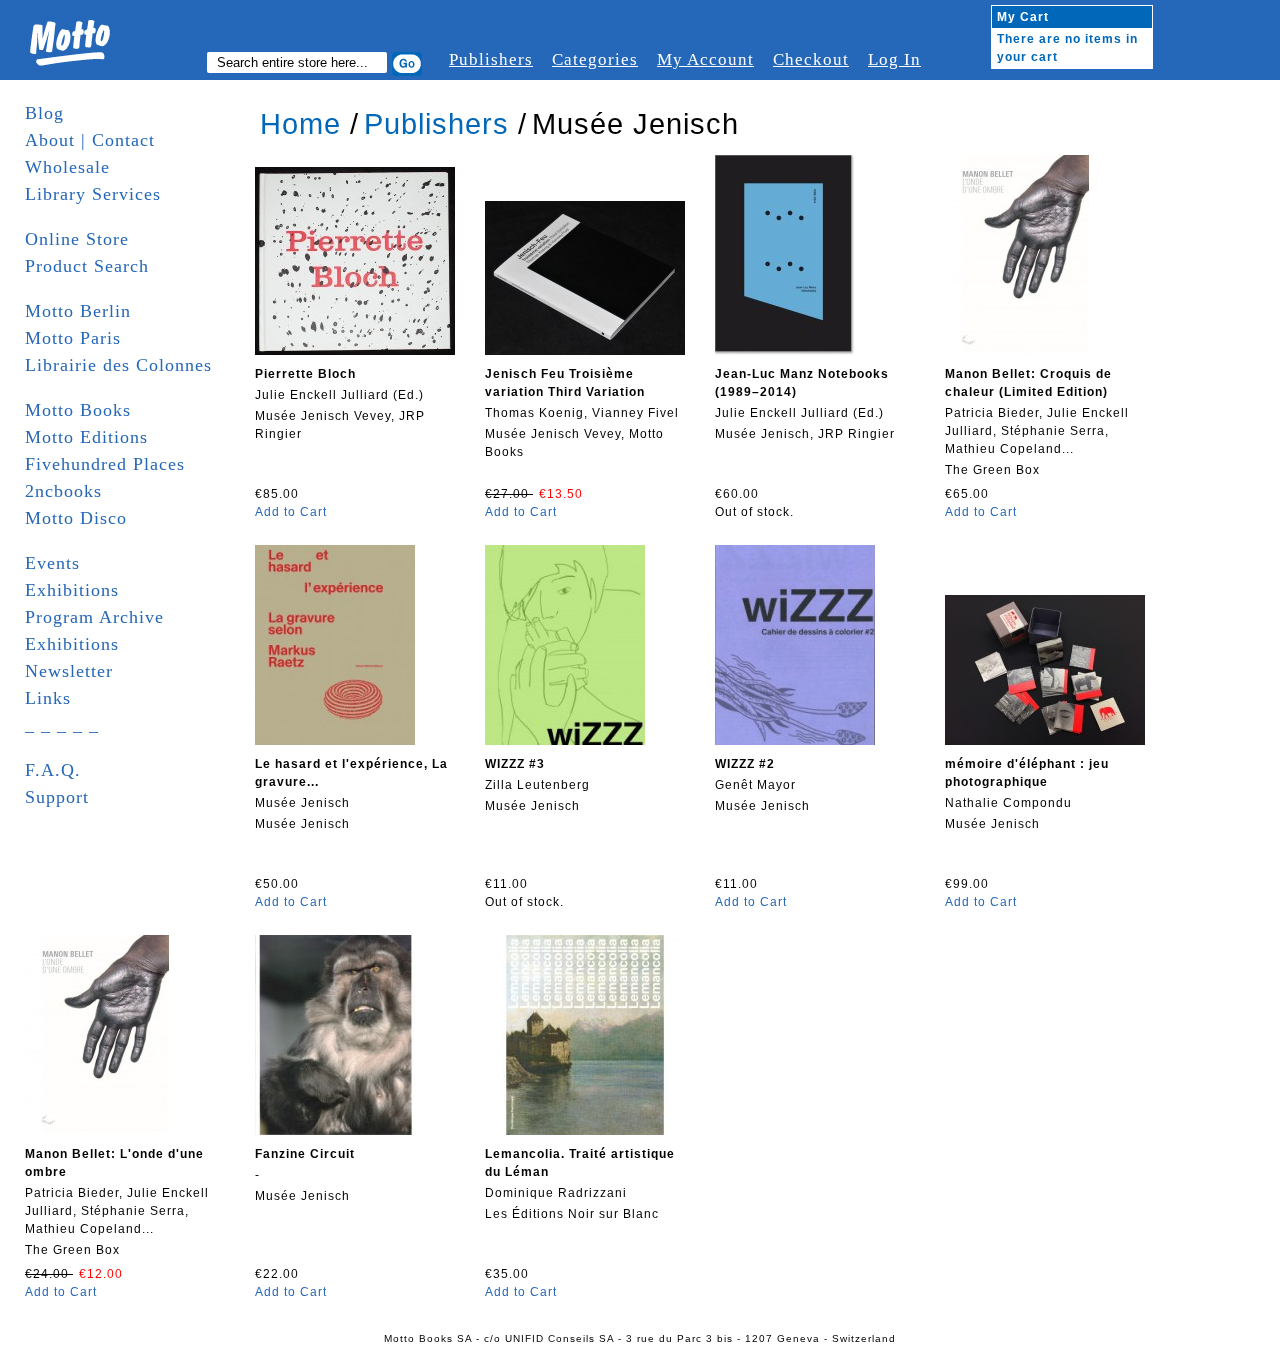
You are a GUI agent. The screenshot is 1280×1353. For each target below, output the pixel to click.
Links (48, 698)
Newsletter (69, 671)
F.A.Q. (53, 770)
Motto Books (78, 410)
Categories (595, 59)
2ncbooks (63, 491)
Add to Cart (291, 512)
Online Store (77, 239)
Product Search (87, 266)
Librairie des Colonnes (118, 365)
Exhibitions (72, 590)
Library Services (93, 194)
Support (57, 797)
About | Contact (90, 140)
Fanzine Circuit (305, 1154)
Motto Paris (73, 338)
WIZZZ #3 (515, 764)
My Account (705, 59)
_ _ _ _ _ (62, 725)
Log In (894, 59)
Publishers (491, 59)
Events (52, 563)
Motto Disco (76, 518)
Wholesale (67, 167)
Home (300, 124)
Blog (44, 113)
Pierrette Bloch (305, 374)
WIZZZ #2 (745, 764)
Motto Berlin (78, 311)
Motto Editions (86, 437)
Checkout (811, 59)
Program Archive (94, 617)
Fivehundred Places (105, 464)
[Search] (407, 64)
